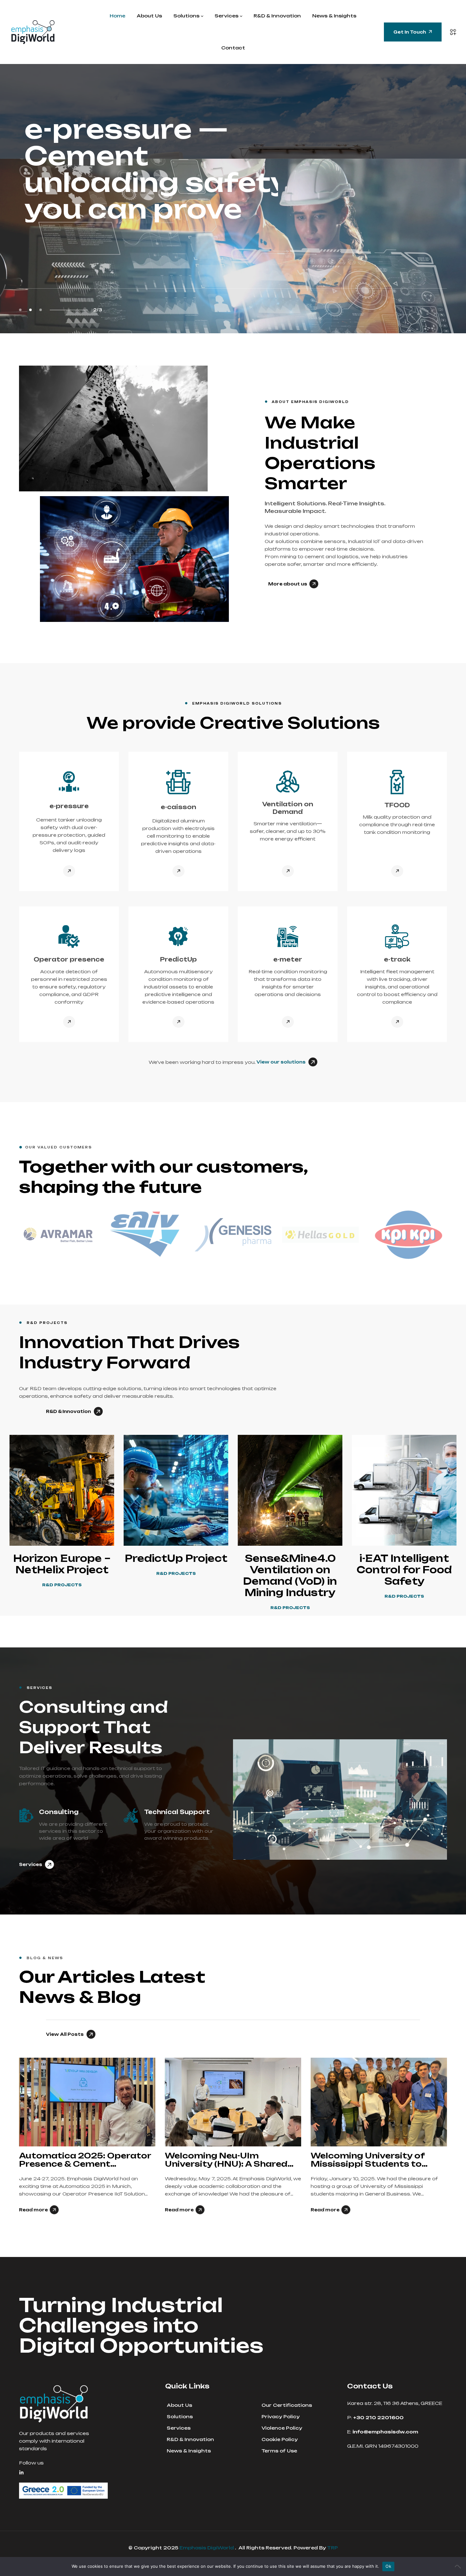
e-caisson (178, 807)
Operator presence (69, 959)
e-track (397, 959)
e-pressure (69, 806)
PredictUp (178, 959)
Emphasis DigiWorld (207, 2548)
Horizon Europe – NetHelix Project (62, 1564)
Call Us (285, 305)
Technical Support (177, 1812)
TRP (333, 2548)
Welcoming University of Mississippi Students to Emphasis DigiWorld (222, 2160)
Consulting (59, 1812)
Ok (388, 2566)
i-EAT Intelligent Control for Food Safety (404, 1570)
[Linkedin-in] (21, 2473)
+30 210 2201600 (378, 2417)
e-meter (288, 959)
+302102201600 (302, 313)
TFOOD (397, 805)
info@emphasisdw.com (389, 313)
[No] (458, 2566)
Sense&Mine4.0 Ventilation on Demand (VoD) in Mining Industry (290, 1575)
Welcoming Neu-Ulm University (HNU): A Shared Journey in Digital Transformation (80, 2160)
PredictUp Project (176, 1558)
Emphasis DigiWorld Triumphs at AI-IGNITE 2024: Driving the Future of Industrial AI (377, 2160)
